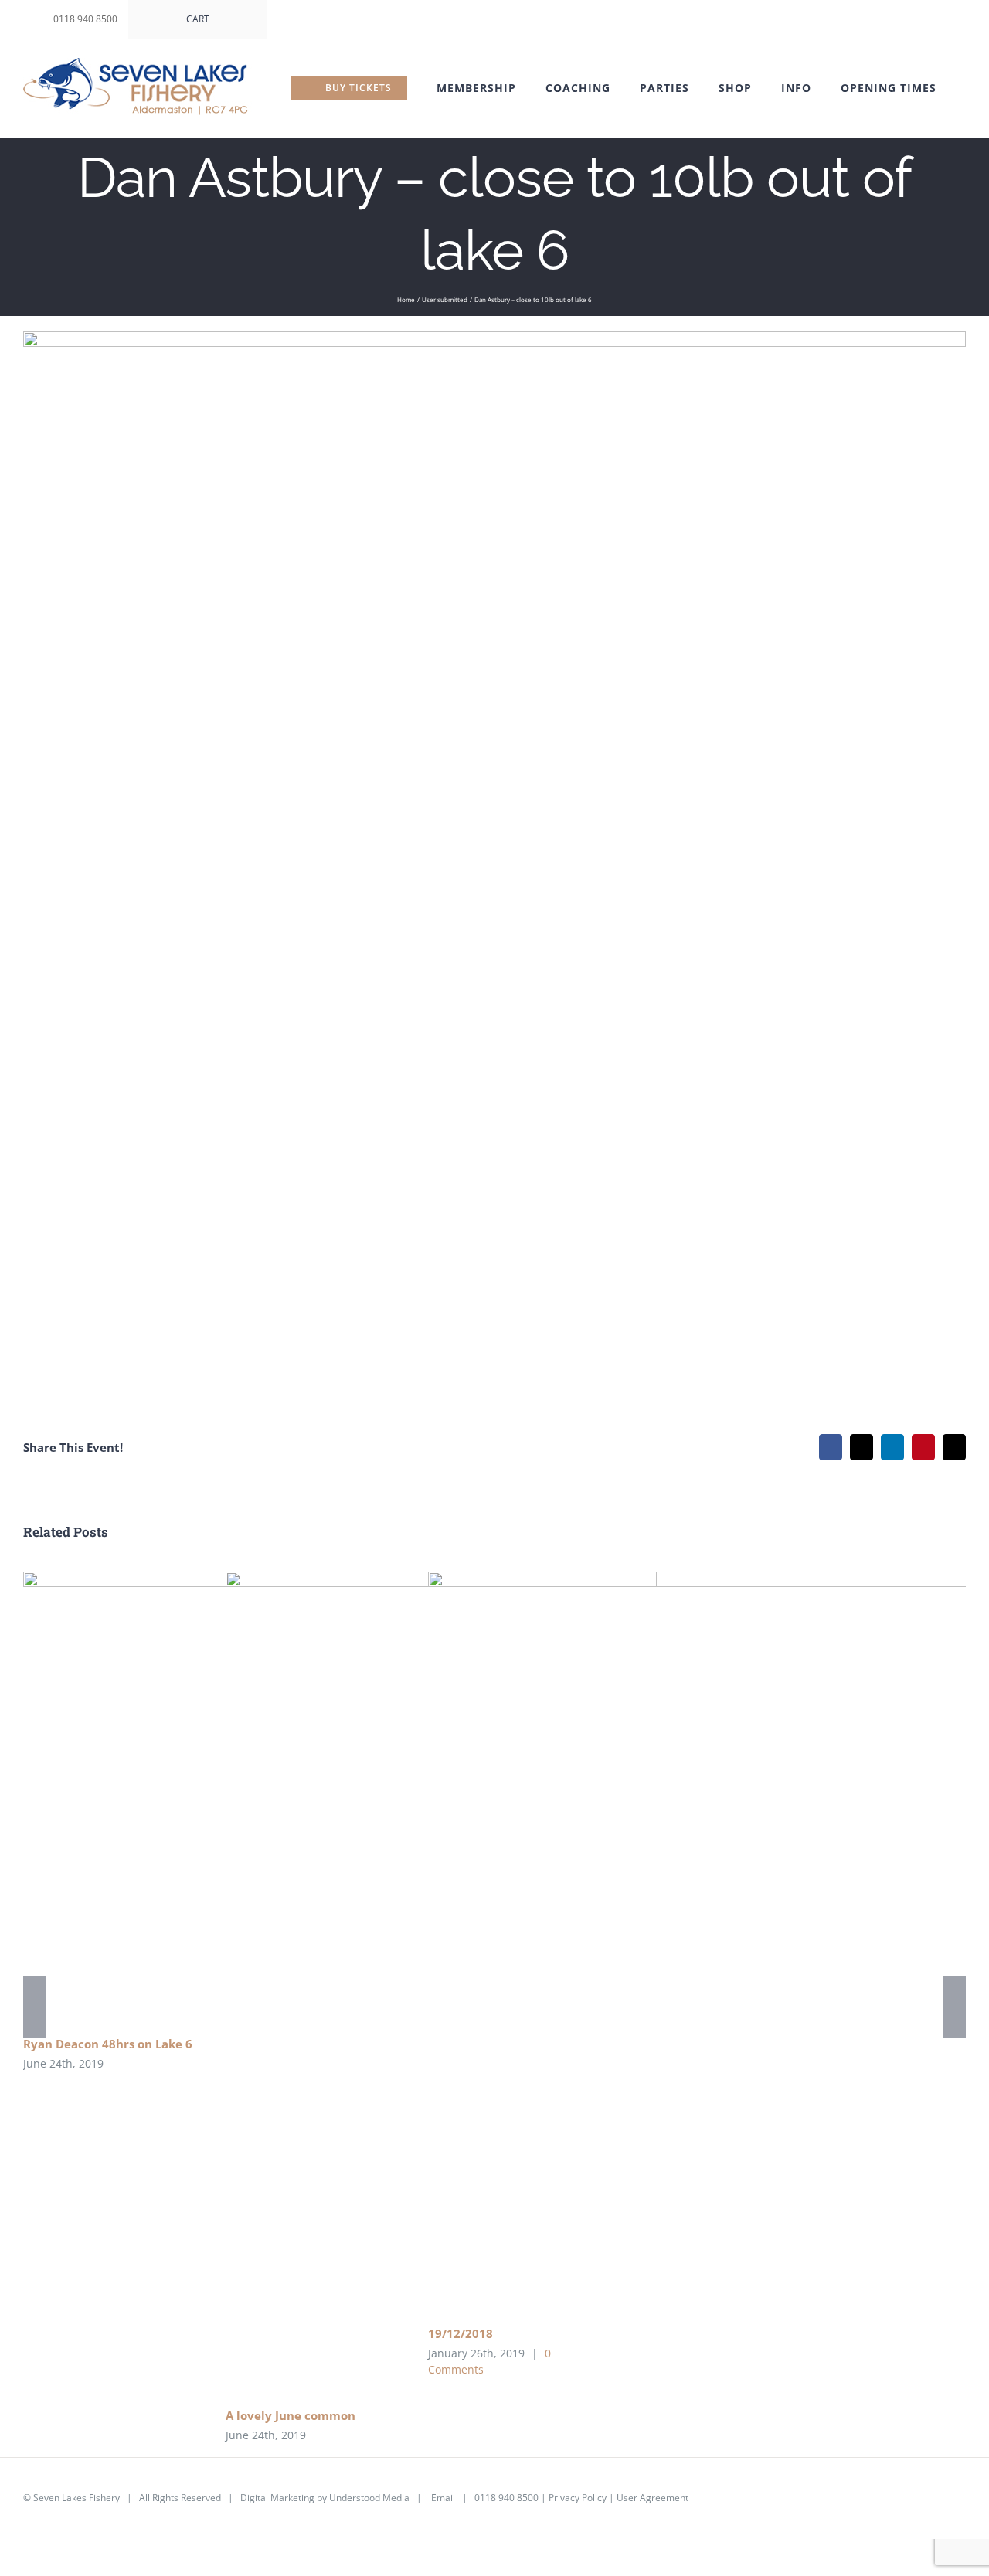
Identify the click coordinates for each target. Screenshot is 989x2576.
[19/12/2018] (706, 1942)
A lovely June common (291, 2415)
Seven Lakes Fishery (76, 2498)
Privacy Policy (578, 2498)
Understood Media (369, 2498)
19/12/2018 (684, 1942)
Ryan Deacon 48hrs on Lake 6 (108, 2044)
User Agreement (653, 2498)
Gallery (729, 1942)
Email (443, 2498)
